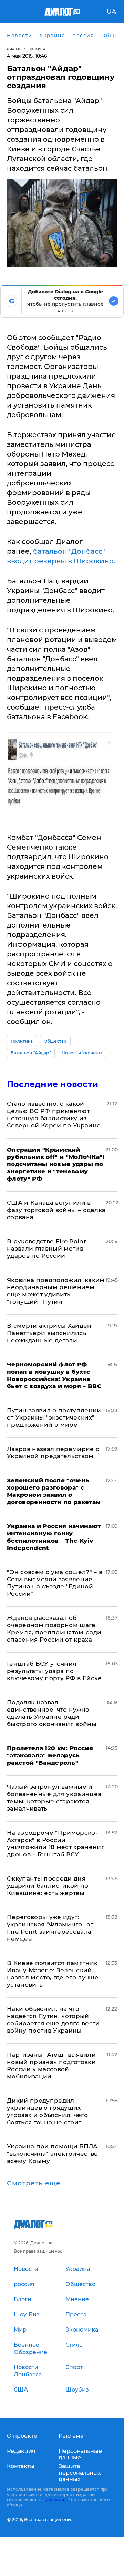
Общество (55, 1041)
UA (111, 12)
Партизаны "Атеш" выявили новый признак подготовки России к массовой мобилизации (51, 2066)
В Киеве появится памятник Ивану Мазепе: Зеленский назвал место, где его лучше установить (53, 1974)
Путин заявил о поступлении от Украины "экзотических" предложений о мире (54, 1417)
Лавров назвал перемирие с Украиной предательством (53, 1452)
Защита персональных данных (80, 2473)
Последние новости (53, 1084)
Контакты (21, 2466)
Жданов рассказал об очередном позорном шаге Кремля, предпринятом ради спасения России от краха (54, 1629)
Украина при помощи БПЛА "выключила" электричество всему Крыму (53, 2154)
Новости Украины (82, 1053)
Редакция (21, 2451)
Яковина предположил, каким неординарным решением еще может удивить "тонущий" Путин (56, 1291)
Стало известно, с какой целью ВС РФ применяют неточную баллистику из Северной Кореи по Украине (54, 1115)
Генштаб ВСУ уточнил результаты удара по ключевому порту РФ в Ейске (54, 1671)
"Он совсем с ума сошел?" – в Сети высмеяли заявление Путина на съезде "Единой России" (55, 1583)
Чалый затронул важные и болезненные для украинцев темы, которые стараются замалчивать (54, 1798)
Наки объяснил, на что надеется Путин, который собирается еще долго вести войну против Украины (53, 2020)
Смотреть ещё (34, 2183)
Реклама (71, 2436)
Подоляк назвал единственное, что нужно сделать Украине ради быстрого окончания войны (52, 1713)
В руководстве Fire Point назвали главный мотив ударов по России (46, 1249)
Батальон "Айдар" (31, 1053)
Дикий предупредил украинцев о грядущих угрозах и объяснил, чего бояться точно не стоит (47, 2111)
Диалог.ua (57, 2500)
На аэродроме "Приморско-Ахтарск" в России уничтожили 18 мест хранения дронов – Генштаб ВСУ (56, 1843)
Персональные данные (80, 2454)
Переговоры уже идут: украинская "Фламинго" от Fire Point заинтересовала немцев (50, 1928)
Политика (22, 1041)
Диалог (14, 49)
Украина (37, 49)
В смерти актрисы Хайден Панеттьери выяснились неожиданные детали (49, 1333)
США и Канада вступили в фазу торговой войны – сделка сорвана (56, 1210)
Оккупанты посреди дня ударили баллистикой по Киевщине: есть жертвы (48, 1886)
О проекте (22, 2436)
